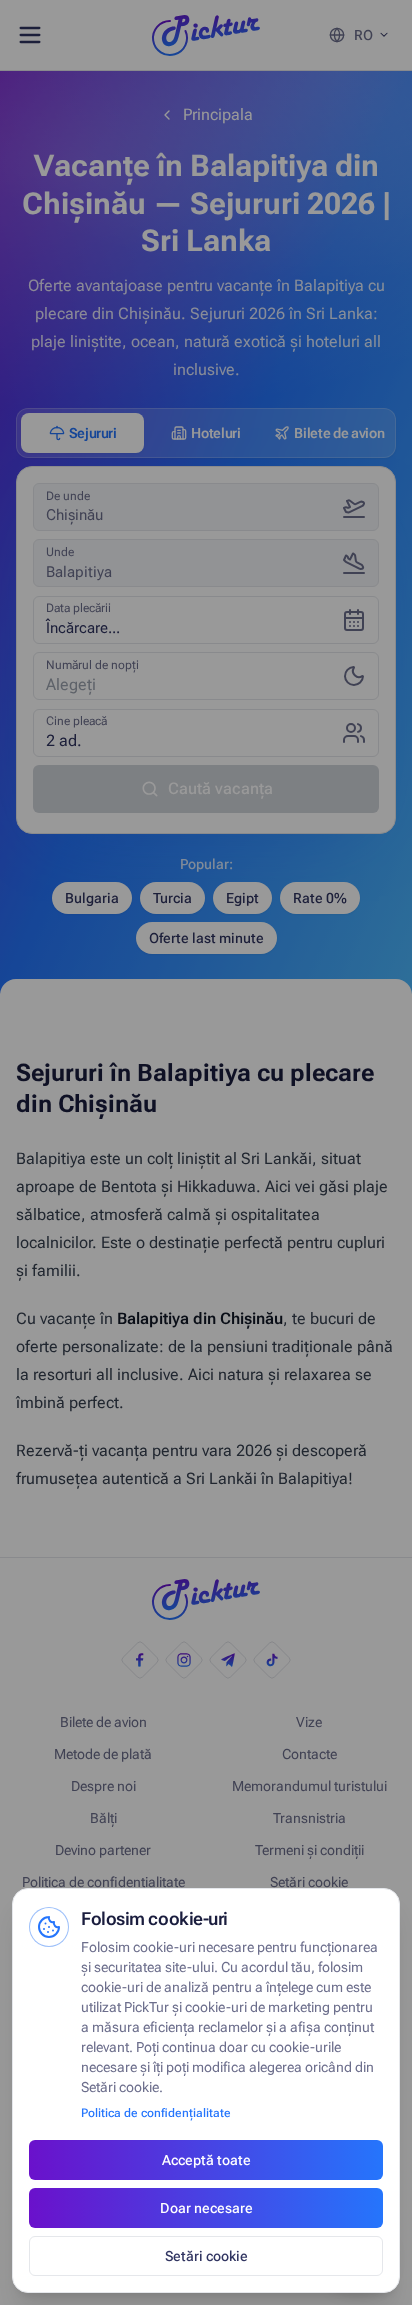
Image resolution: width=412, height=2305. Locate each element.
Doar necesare (206, 2208)
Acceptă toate (206, 2160)
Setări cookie (206, 2256)
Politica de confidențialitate (156, 2113)
